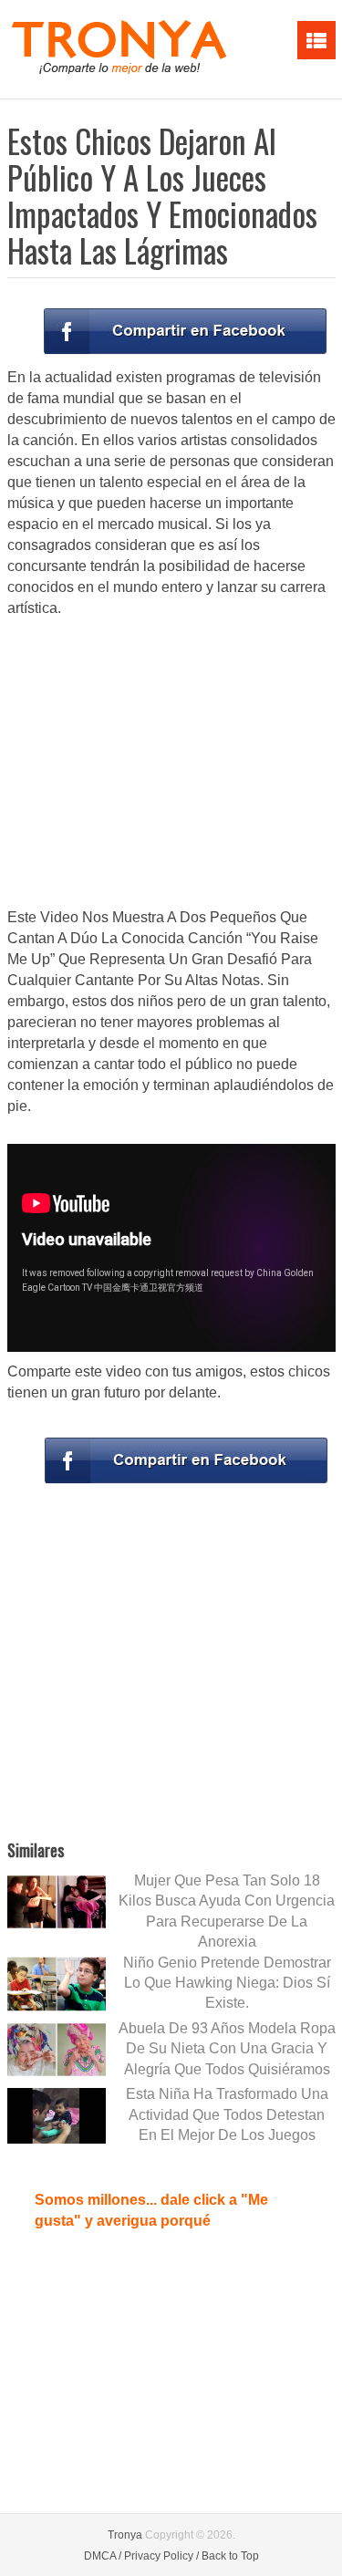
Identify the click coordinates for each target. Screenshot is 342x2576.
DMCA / (103, 2556)
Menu (316, 40)
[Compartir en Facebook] (185, 331)
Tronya (125, 2535)
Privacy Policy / (161, 2556)
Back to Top (230, 2556)
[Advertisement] (171, 764)
